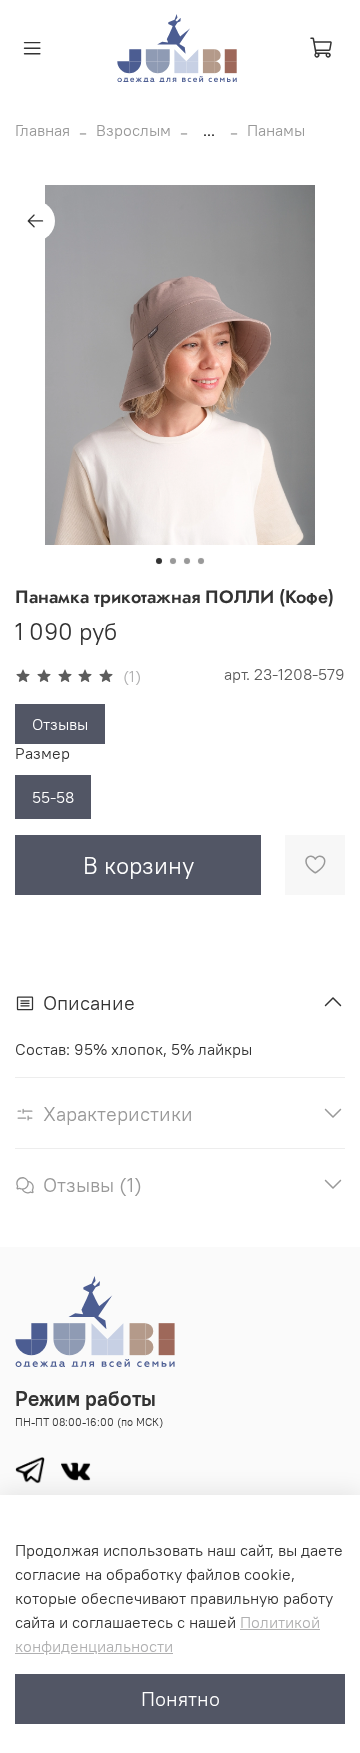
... (209, 130)
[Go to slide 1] (159, 561)
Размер (42, 753)
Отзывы (60, 724)
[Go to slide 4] (201, 561)
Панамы (276, 130)
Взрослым (133, 130)
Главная (42, 130)
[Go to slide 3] (187, 561)
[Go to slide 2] (173, 561)
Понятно (180, 1698)
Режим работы (85, 1398)
